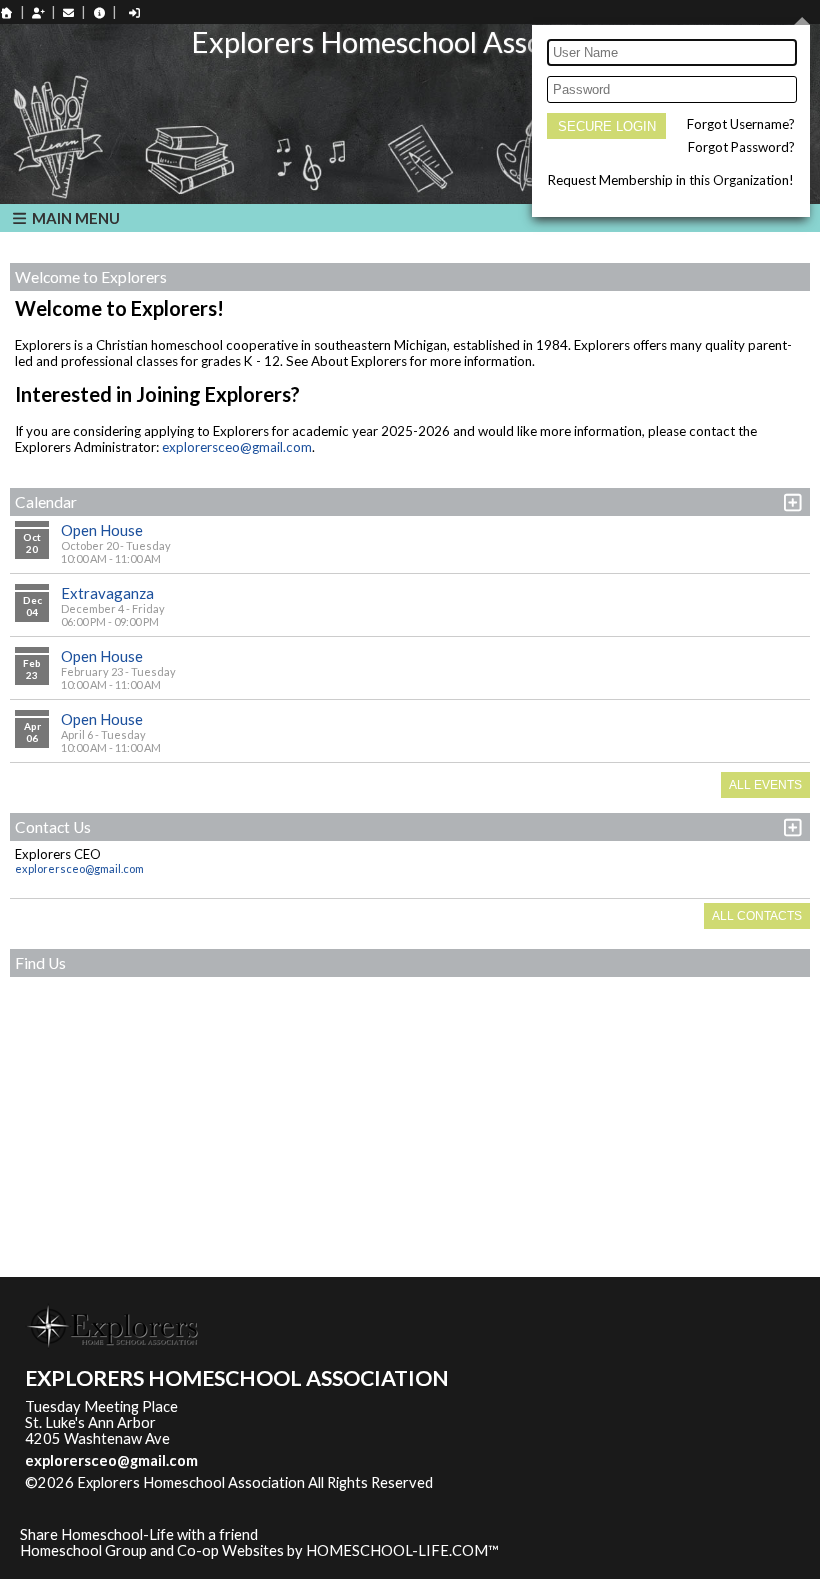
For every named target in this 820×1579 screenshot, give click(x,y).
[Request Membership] (38, 12)
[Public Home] (7, 12)
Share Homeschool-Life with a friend (139, 1534)
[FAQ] (99, 12)
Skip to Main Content (520, 1482)
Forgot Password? (741, 147)
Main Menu (74, 218)
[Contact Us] (69, 12)
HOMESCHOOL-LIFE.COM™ (402, 1550)
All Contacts (757, 916)
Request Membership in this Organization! (671, 180)
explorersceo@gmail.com (237, 447)
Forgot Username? (741, 124)
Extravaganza (107, 593)
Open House (102, 530)
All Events (765, 785)
